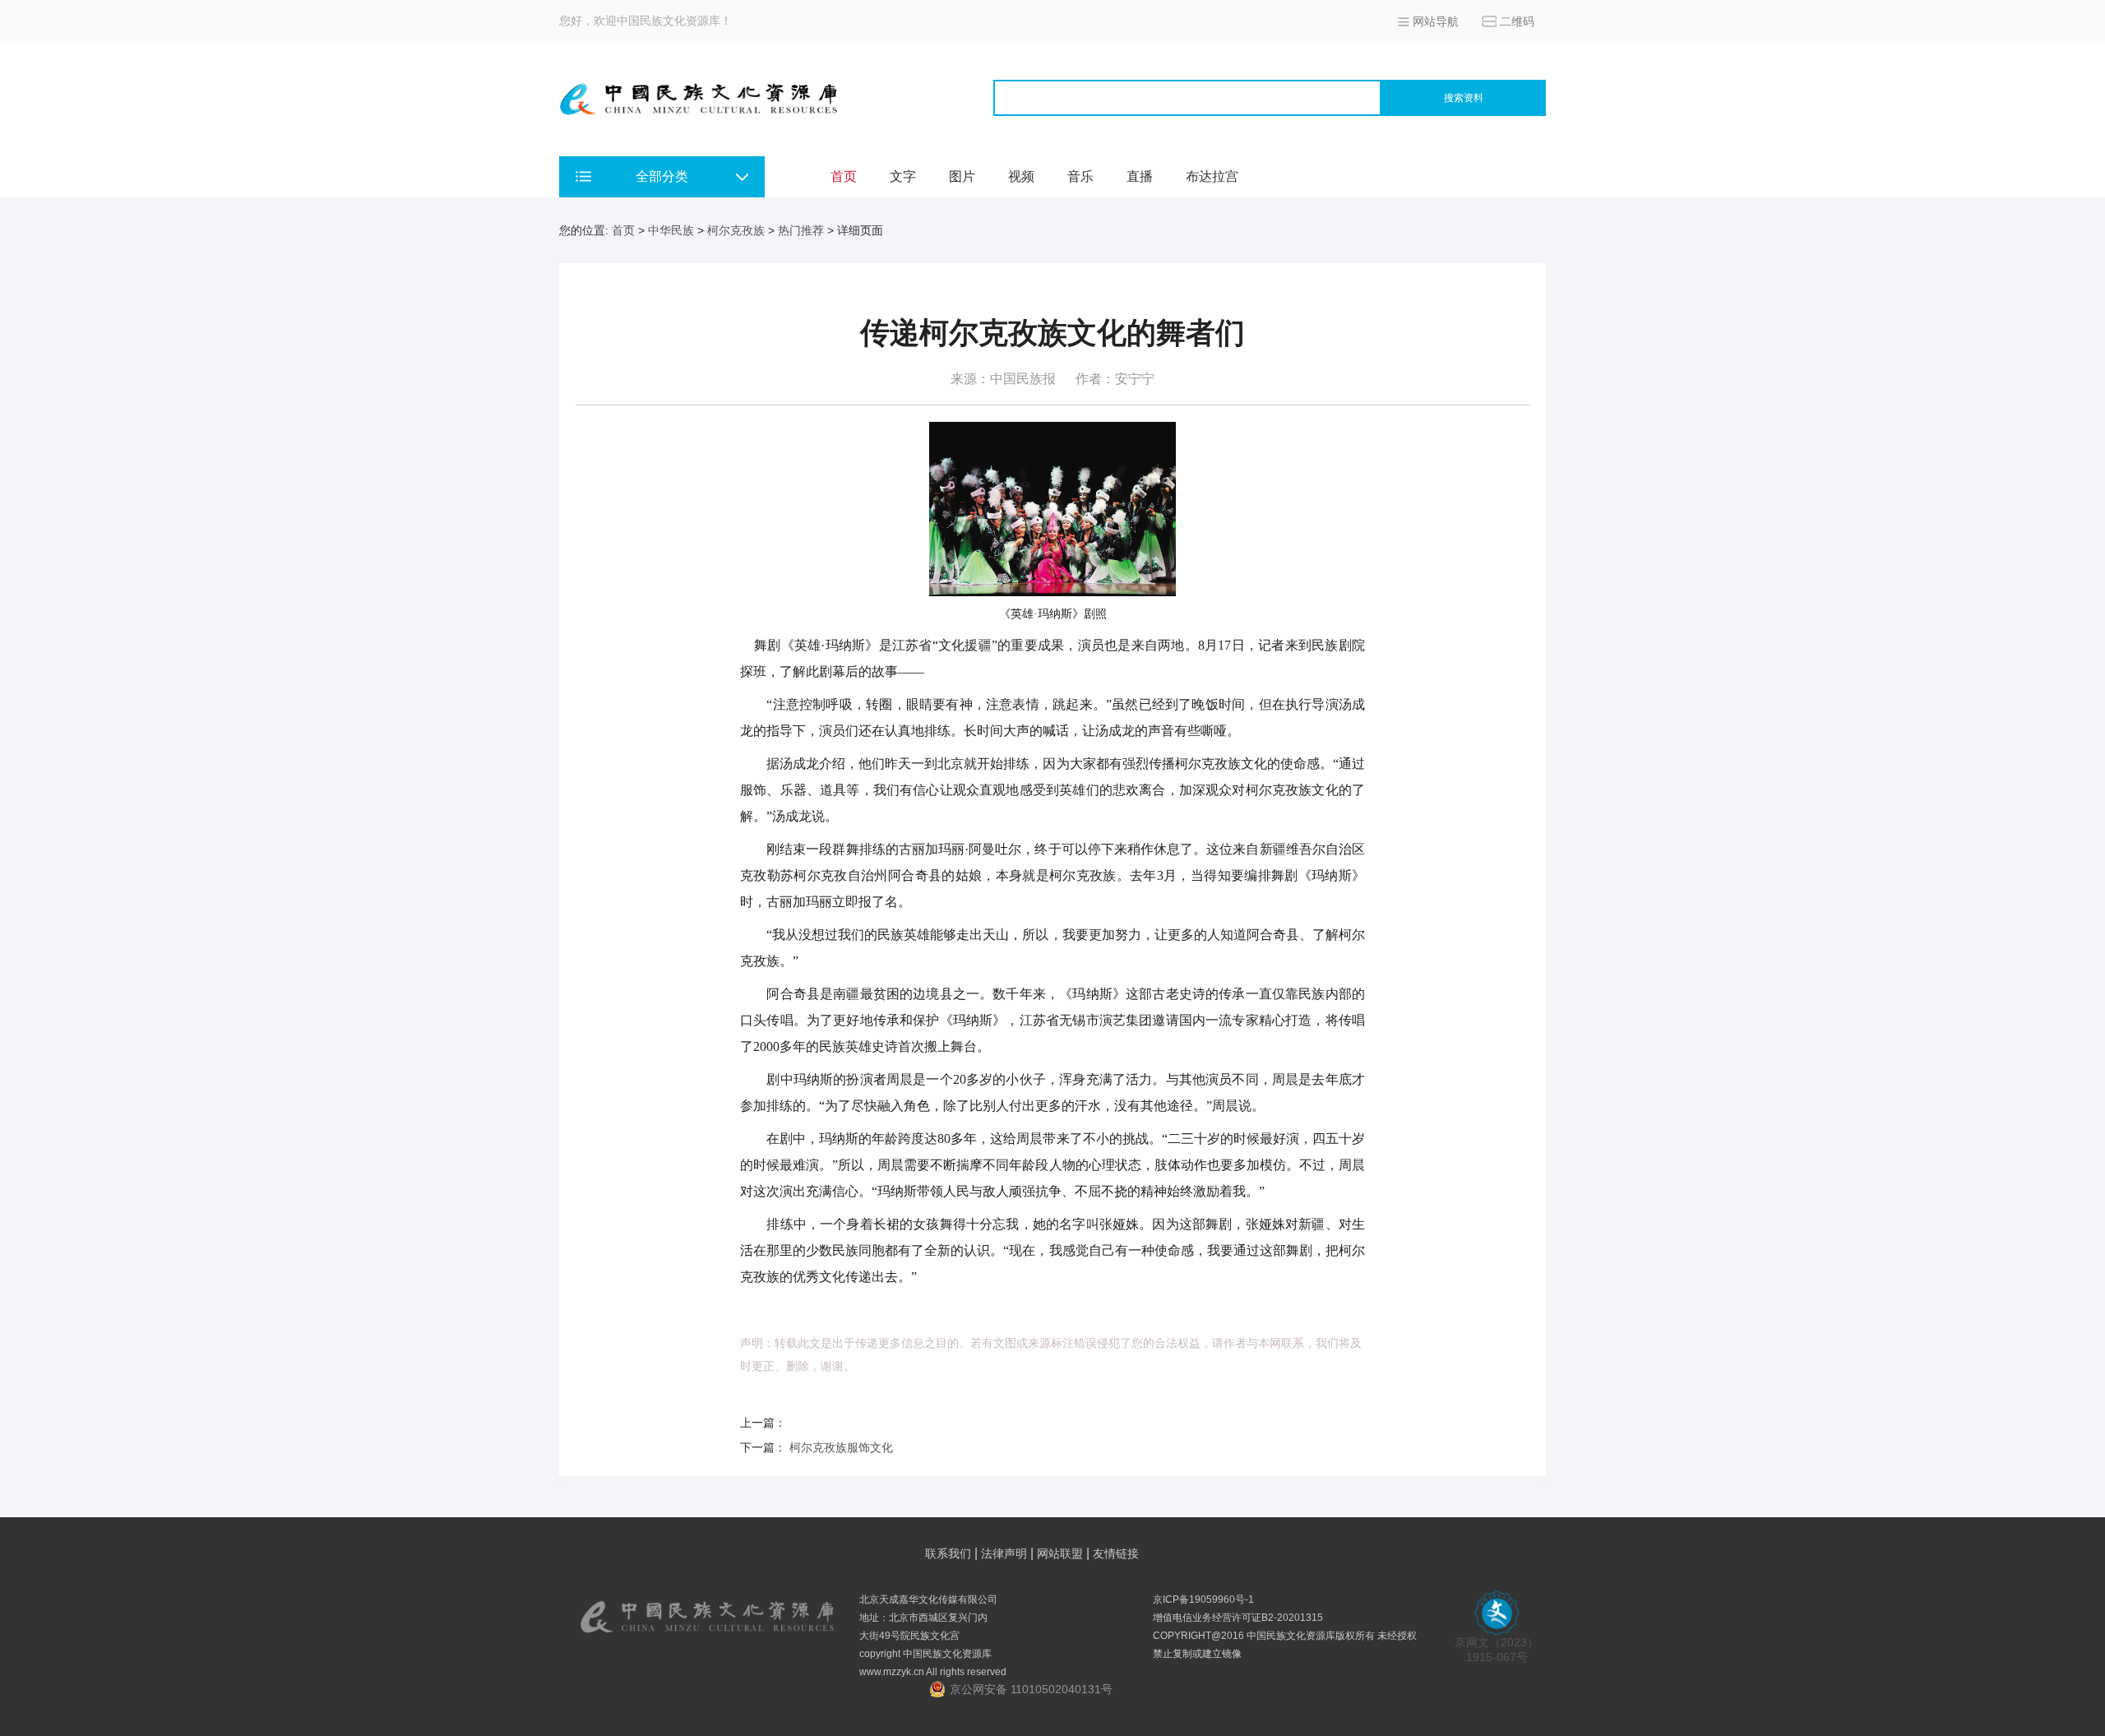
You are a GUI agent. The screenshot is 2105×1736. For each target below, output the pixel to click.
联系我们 (948, 1553)
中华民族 (671, 230)
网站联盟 (1060, 1553)
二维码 (1517, 21)
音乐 (1080, 176)
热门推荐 (801, 230)
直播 (1140, 176)
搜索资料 (1464, 98)
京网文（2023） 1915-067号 (1497, 1650)
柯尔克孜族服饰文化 (841, 1447)
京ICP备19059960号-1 (1203, 1599)
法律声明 (1004, 1553)
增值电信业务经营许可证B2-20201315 (1238, 1618)
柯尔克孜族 (736, 230)
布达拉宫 (1212, 176)
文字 (903, 176)
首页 (844, 176)
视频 (1021, 176)
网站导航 (1436, 21)
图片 (962, 176)
